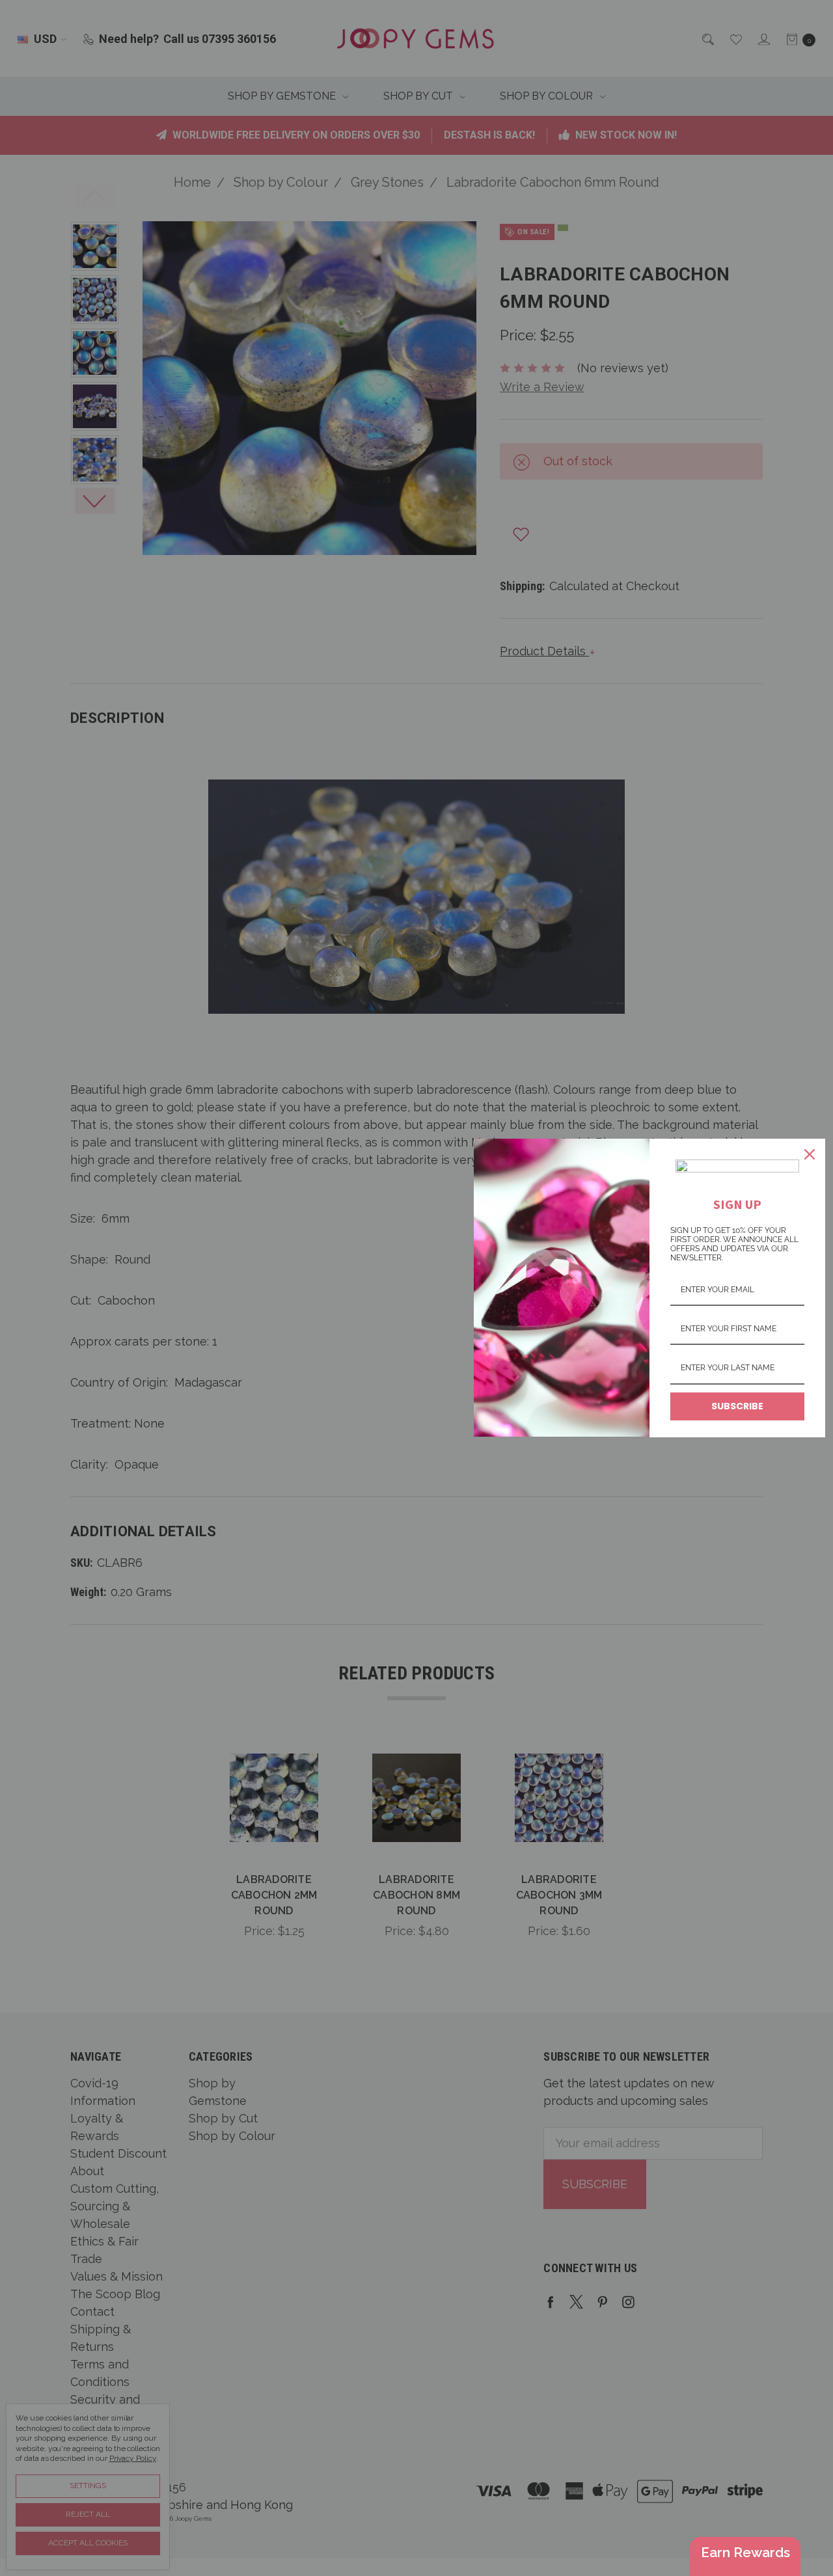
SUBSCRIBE (737, 1406)
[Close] (810, 1154)
